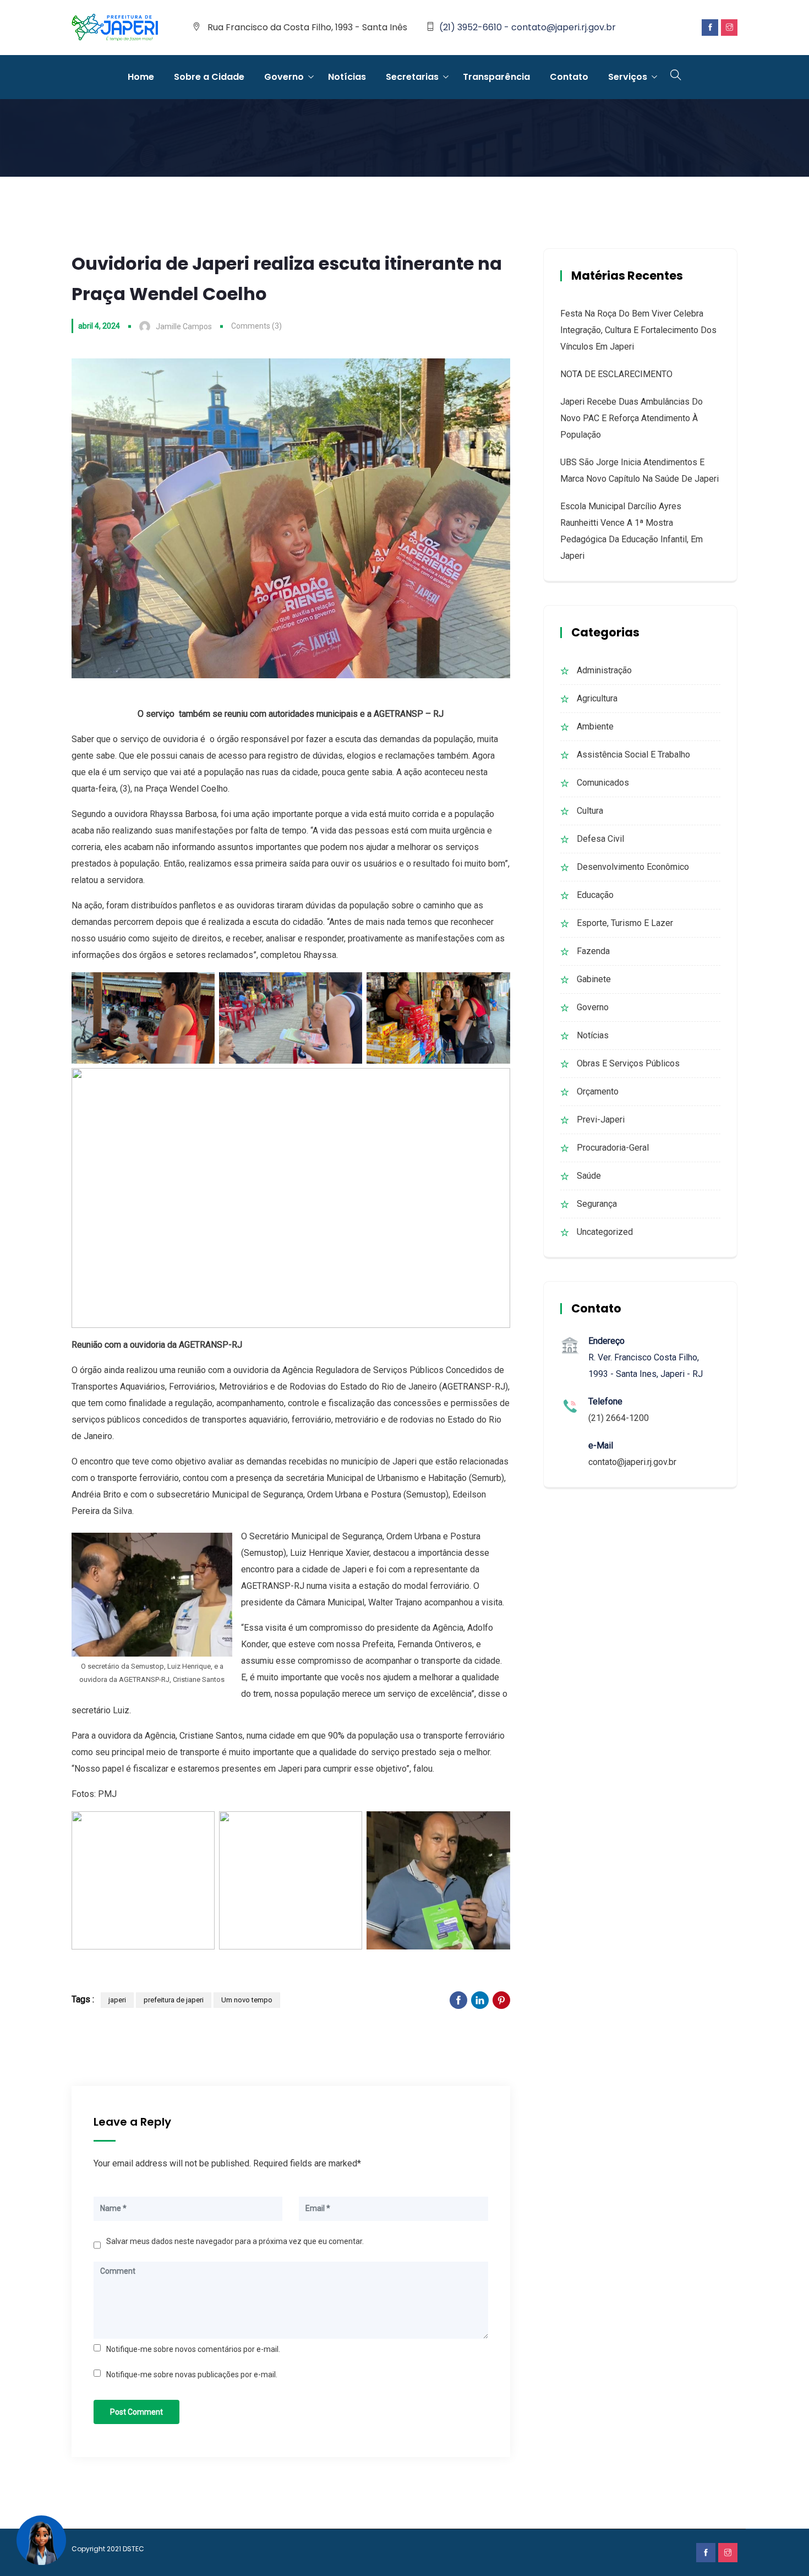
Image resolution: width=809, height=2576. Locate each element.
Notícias (347, 77)
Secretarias (412, 77)
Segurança (597, 1204)
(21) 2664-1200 (619, 1418)
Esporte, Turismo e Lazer (625, 923)
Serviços (628, 77)
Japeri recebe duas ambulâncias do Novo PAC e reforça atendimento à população (632, 418)
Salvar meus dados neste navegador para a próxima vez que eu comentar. (235, 2241)
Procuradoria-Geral (613, 1148)
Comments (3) (256, 326)
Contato (569, 77)
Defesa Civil (600, 839)
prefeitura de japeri (174, 2000)
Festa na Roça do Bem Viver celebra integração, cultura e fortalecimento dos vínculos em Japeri (638, 330)
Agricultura (597, 698)
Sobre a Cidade (209, 77)
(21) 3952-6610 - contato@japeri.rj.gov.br (528, 27)
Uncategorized (605, 1232)
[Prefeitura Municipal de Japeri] (115, 28)
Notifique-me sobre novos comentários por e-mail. (193, 2349)
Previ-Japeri (601, 1120)
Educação (595, 895)
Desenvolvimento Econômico (633, 867)
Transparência (496, 77)
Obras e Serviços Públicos (628, 1063)
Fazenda (593, 951)
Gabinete (594, 979)
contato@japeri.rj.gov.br (632, 1462)
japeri (117, 2000)
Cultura (590, 811)
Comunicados (603, 783)
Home (141, 77)
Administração (604, 670)
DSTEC (133, 2549)
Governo (284, 77)
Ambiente (595, 726)
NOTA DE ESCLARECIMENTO (616, 374)
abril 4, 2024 (99, 326)
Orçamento (598, 1091)
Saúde (589, 1176)
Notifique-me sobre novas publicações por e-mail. (192, 2375)
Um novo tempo (247, 2000)
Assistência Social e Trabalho (633, 755)
